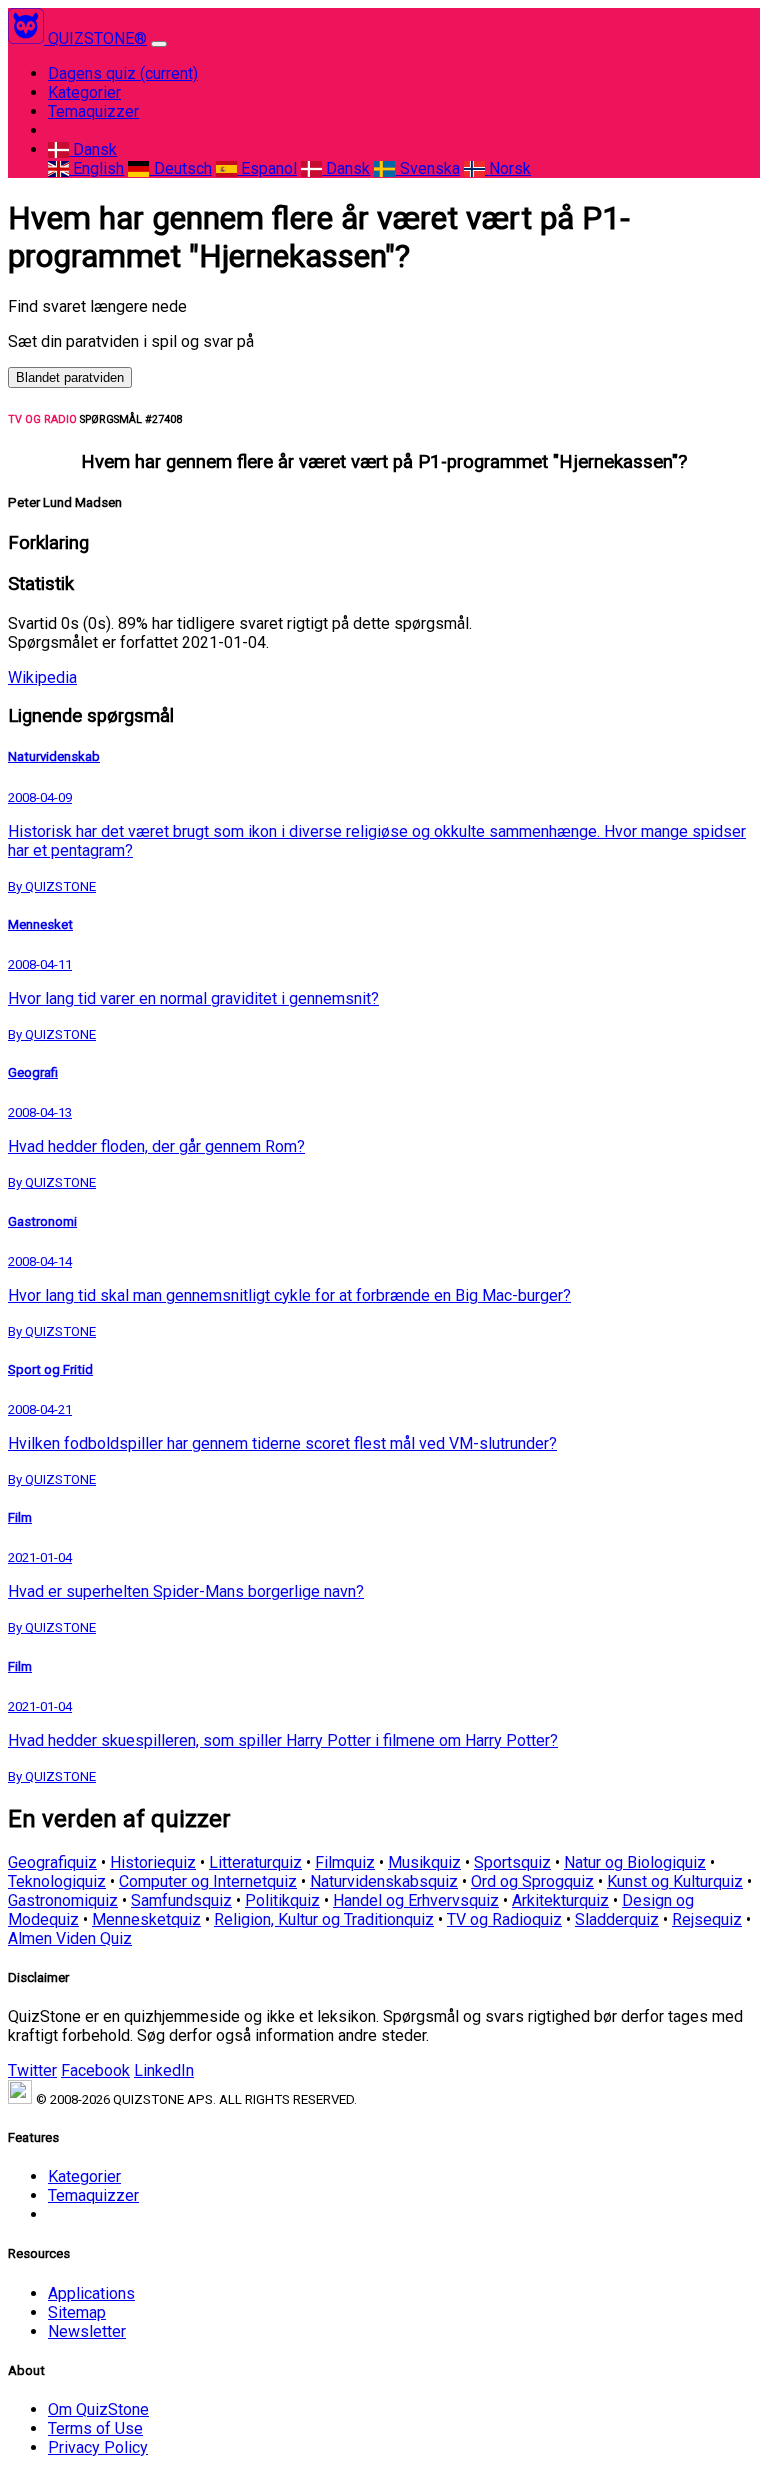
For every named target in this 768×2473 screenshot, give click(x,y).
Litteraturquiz (255, 1862)
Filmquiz (345, 1862)
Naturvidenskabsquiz (384, 1881)
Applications (91, 2293)
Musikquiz (424, 1862)
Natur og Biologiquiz (635, 1862)
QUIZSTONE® (97, 38)
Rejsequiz (707, 1919)
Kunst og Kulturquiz (675, 1881)
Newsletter (87, 2331)
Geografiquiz (52, 1862)
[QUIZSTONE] (28, 38)
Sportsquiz (512, 1862)
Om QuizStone (98, 2409)
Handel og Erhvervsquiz (416, 1900)
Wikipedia (42, 677)
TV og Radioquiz (504, 1919)
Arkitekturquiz (560, 1900)
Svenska (427, 168)
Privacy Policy (98, 2447)
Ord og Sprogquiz (532, 1881)
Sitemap (77, 2312)
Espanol (267, 168)
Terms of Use (95, 2428)
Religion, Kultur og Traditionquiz (324, 1919)
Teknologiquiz (57, 1881)
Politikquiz (282, 1900)
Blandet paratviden (70, 377)
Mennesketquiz (146, 1919)
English (96, 168)
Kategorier (84, 92)
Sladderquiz (617, 1919)
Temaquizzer (93, 111)
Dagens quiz (123, 73)
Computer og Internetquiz (208, 1881)
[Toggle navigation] (159, 44)
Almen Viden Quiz (70, 1938)
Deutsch (180, 168)
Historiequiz (153, 1862)
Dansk (93, 149)
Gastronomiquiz (63, 1900)
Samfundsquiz (181, 1900)
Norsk (508, 168)
